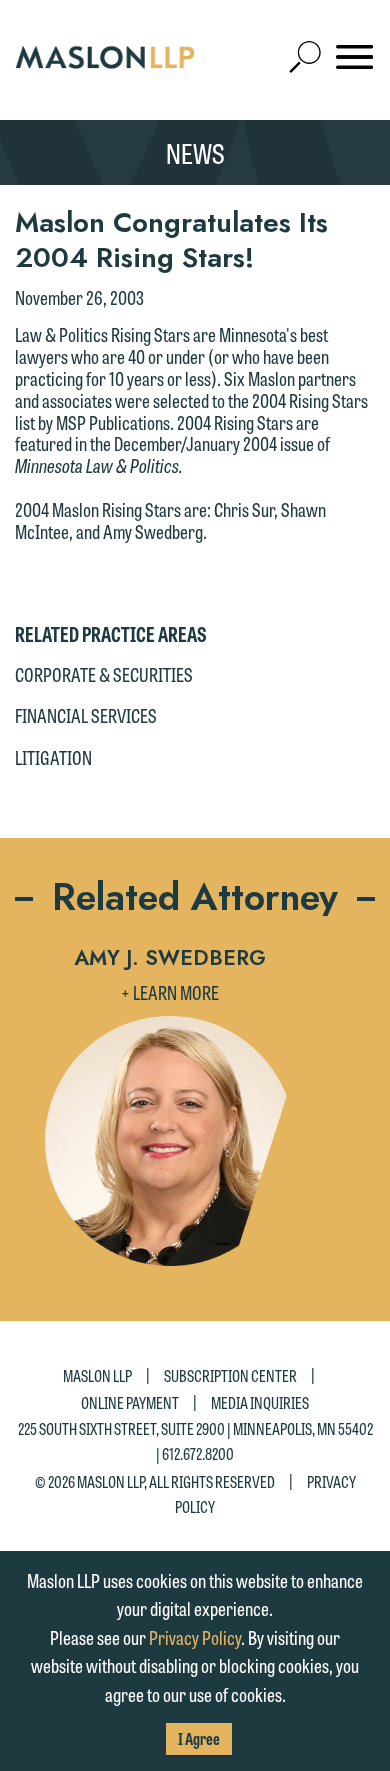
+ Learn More (170, 992)
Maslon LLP (97, 1375)
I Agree (199, 1738)
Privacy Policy (195, 1637)
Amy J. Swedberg (170, 958)
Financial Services (86, 715)
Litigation (53, 757)
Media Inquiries (260, 1402)
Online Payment (130, 1402)
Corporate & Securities (104, 674)
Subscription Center (230, 1375)
